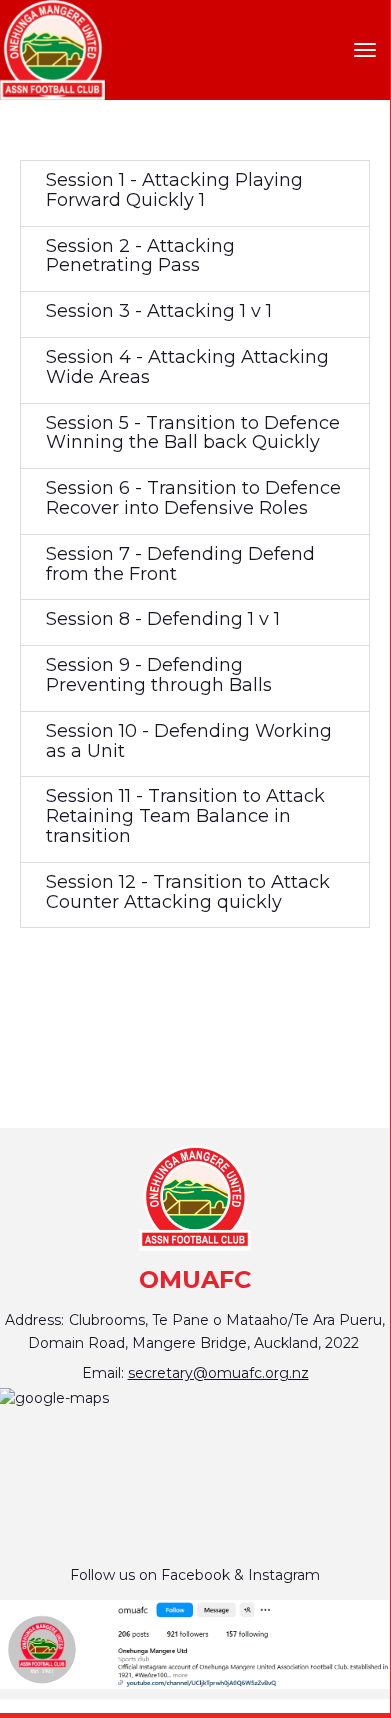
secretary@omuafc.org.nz (218, 1373)
